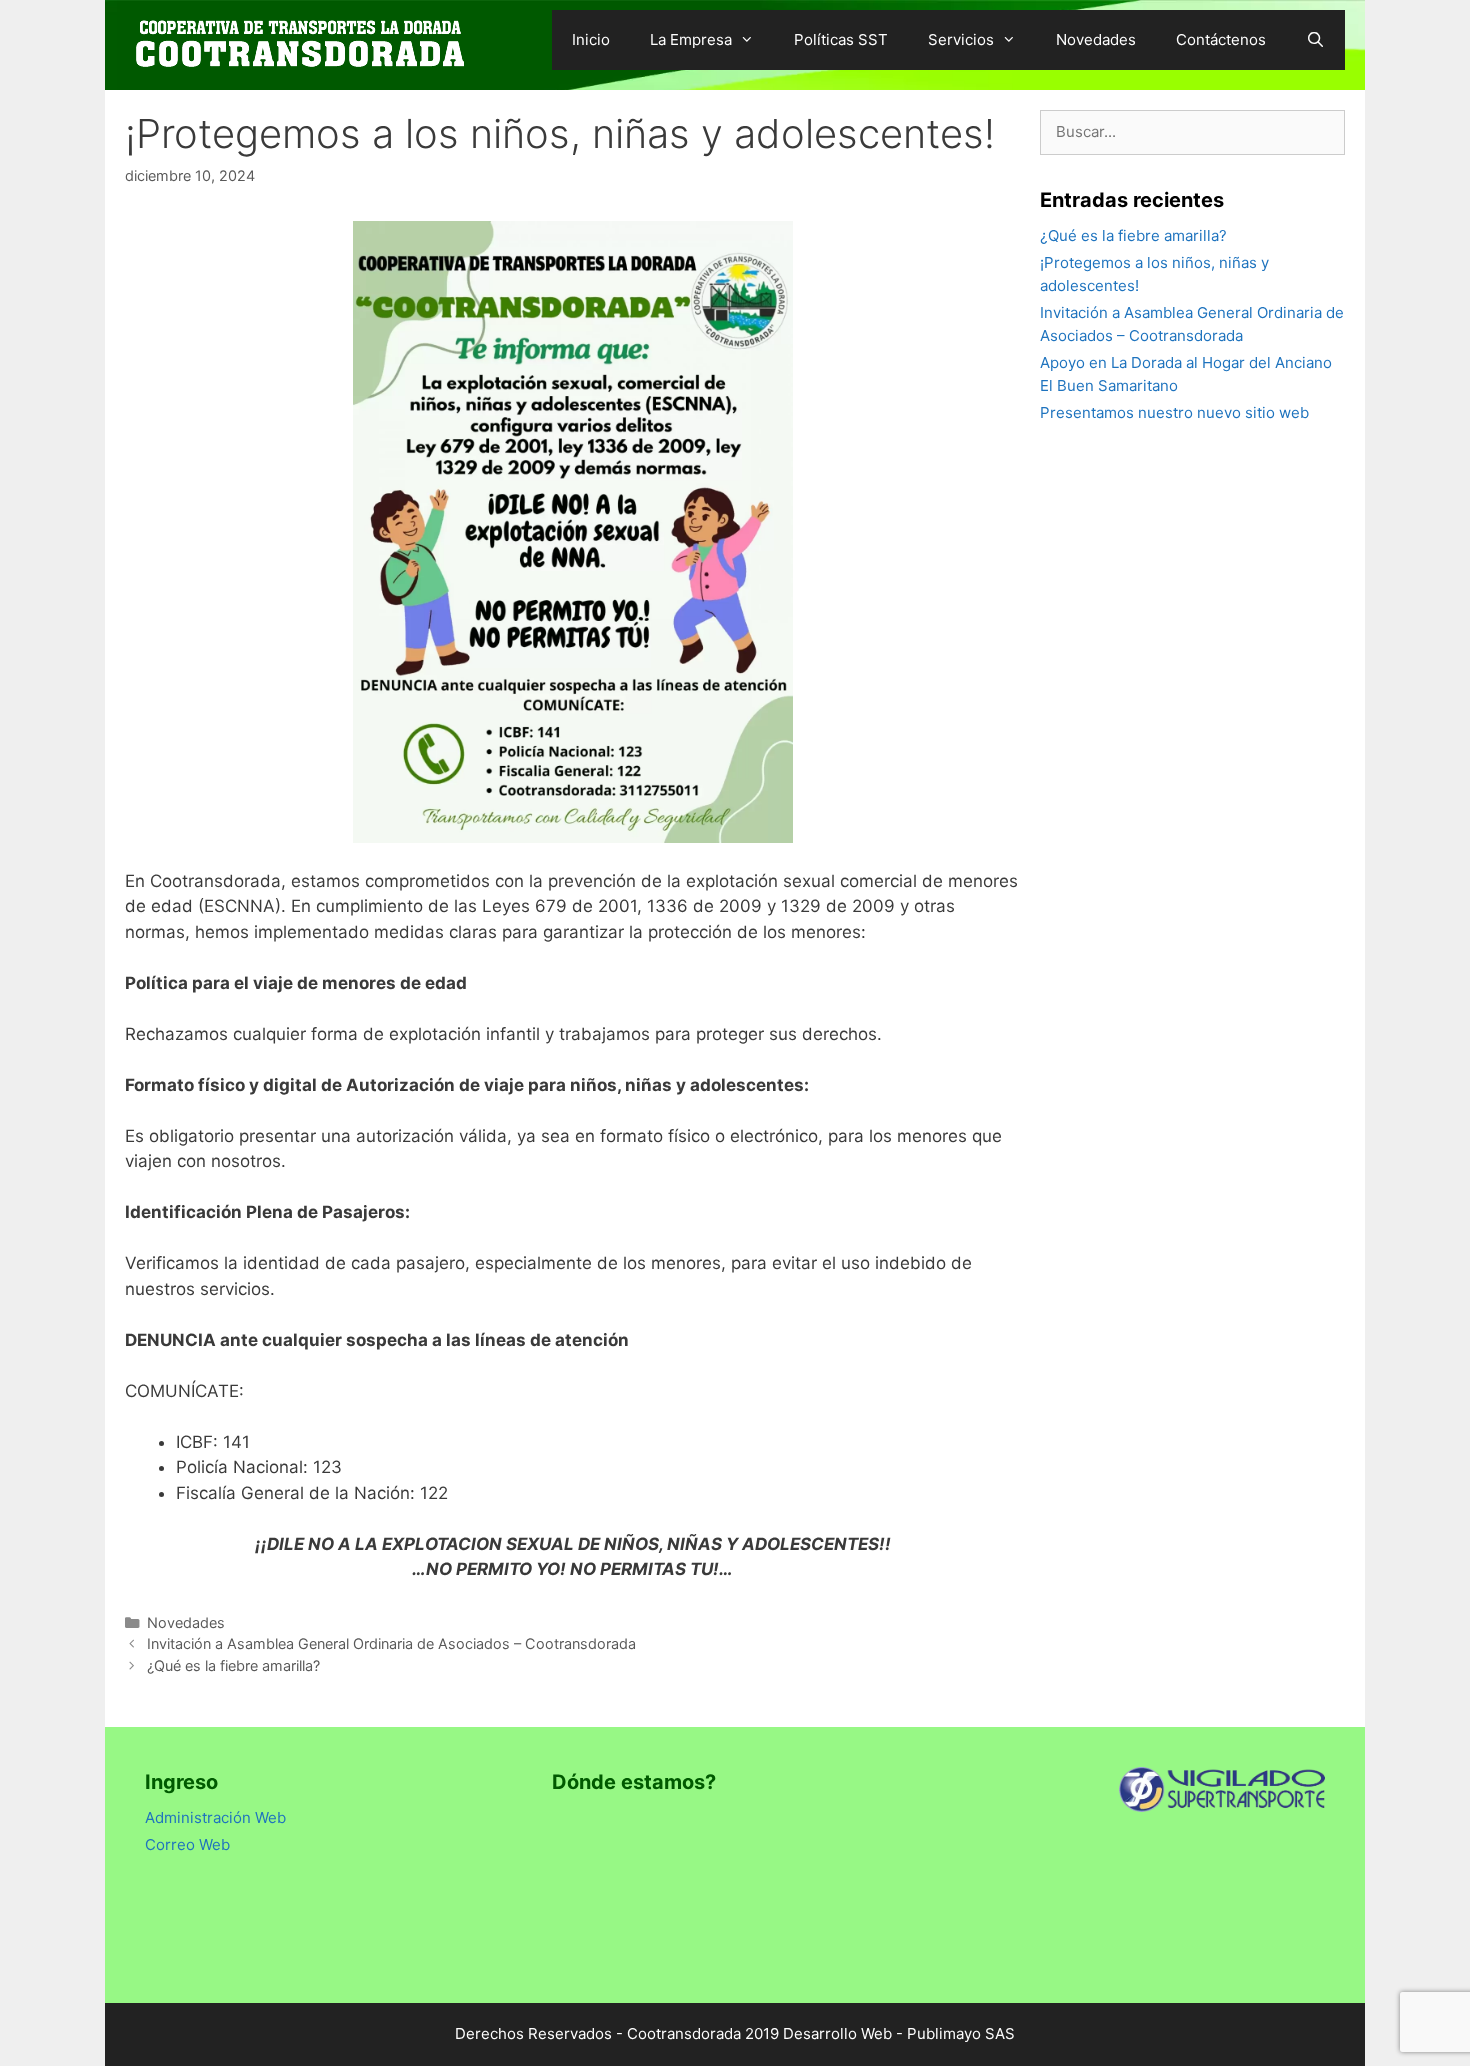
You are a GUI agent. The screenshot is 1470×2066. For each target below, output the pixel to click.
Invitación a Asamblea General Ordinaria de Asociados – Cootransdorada (391, 1643)
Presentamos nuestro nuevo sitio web (1174, 412)
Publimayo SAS (961, 2033)
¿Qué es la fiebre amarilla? (233, 1665)
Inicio (591, 39)
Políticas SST (841, 39)
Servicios (961, 39)
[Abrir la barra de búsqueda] (1315, 40)
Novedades (1096, 39)
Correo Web (187, 1844)
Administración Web (215, 1817)
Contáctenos (1221, 39)
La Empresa (691, 39)
